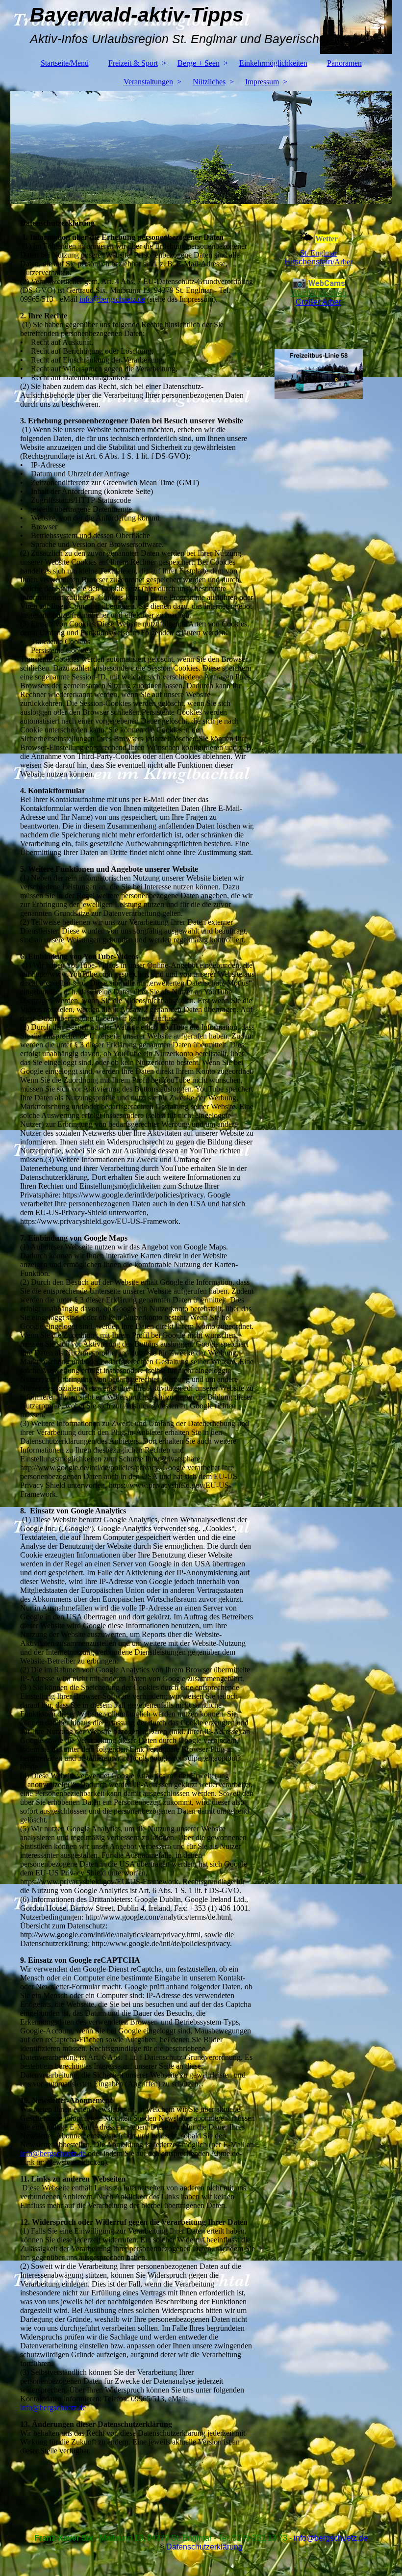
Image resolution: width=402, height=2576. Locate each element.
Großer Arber (318, 302)
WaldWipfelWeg (319, 293)
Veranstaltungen (148, 82)
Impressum (262, 82)
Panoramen (344, 63)
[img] (201, 148)
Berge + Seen (199, 63)
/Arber (318, 262)
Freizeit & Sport (133, 63)
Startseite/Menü (65, 63)
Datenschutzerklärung (204, 2547)
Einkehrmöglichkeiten (273, 63)
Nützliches (209, 82)
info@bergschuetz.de (112, 299)
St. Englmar (318, 253)
